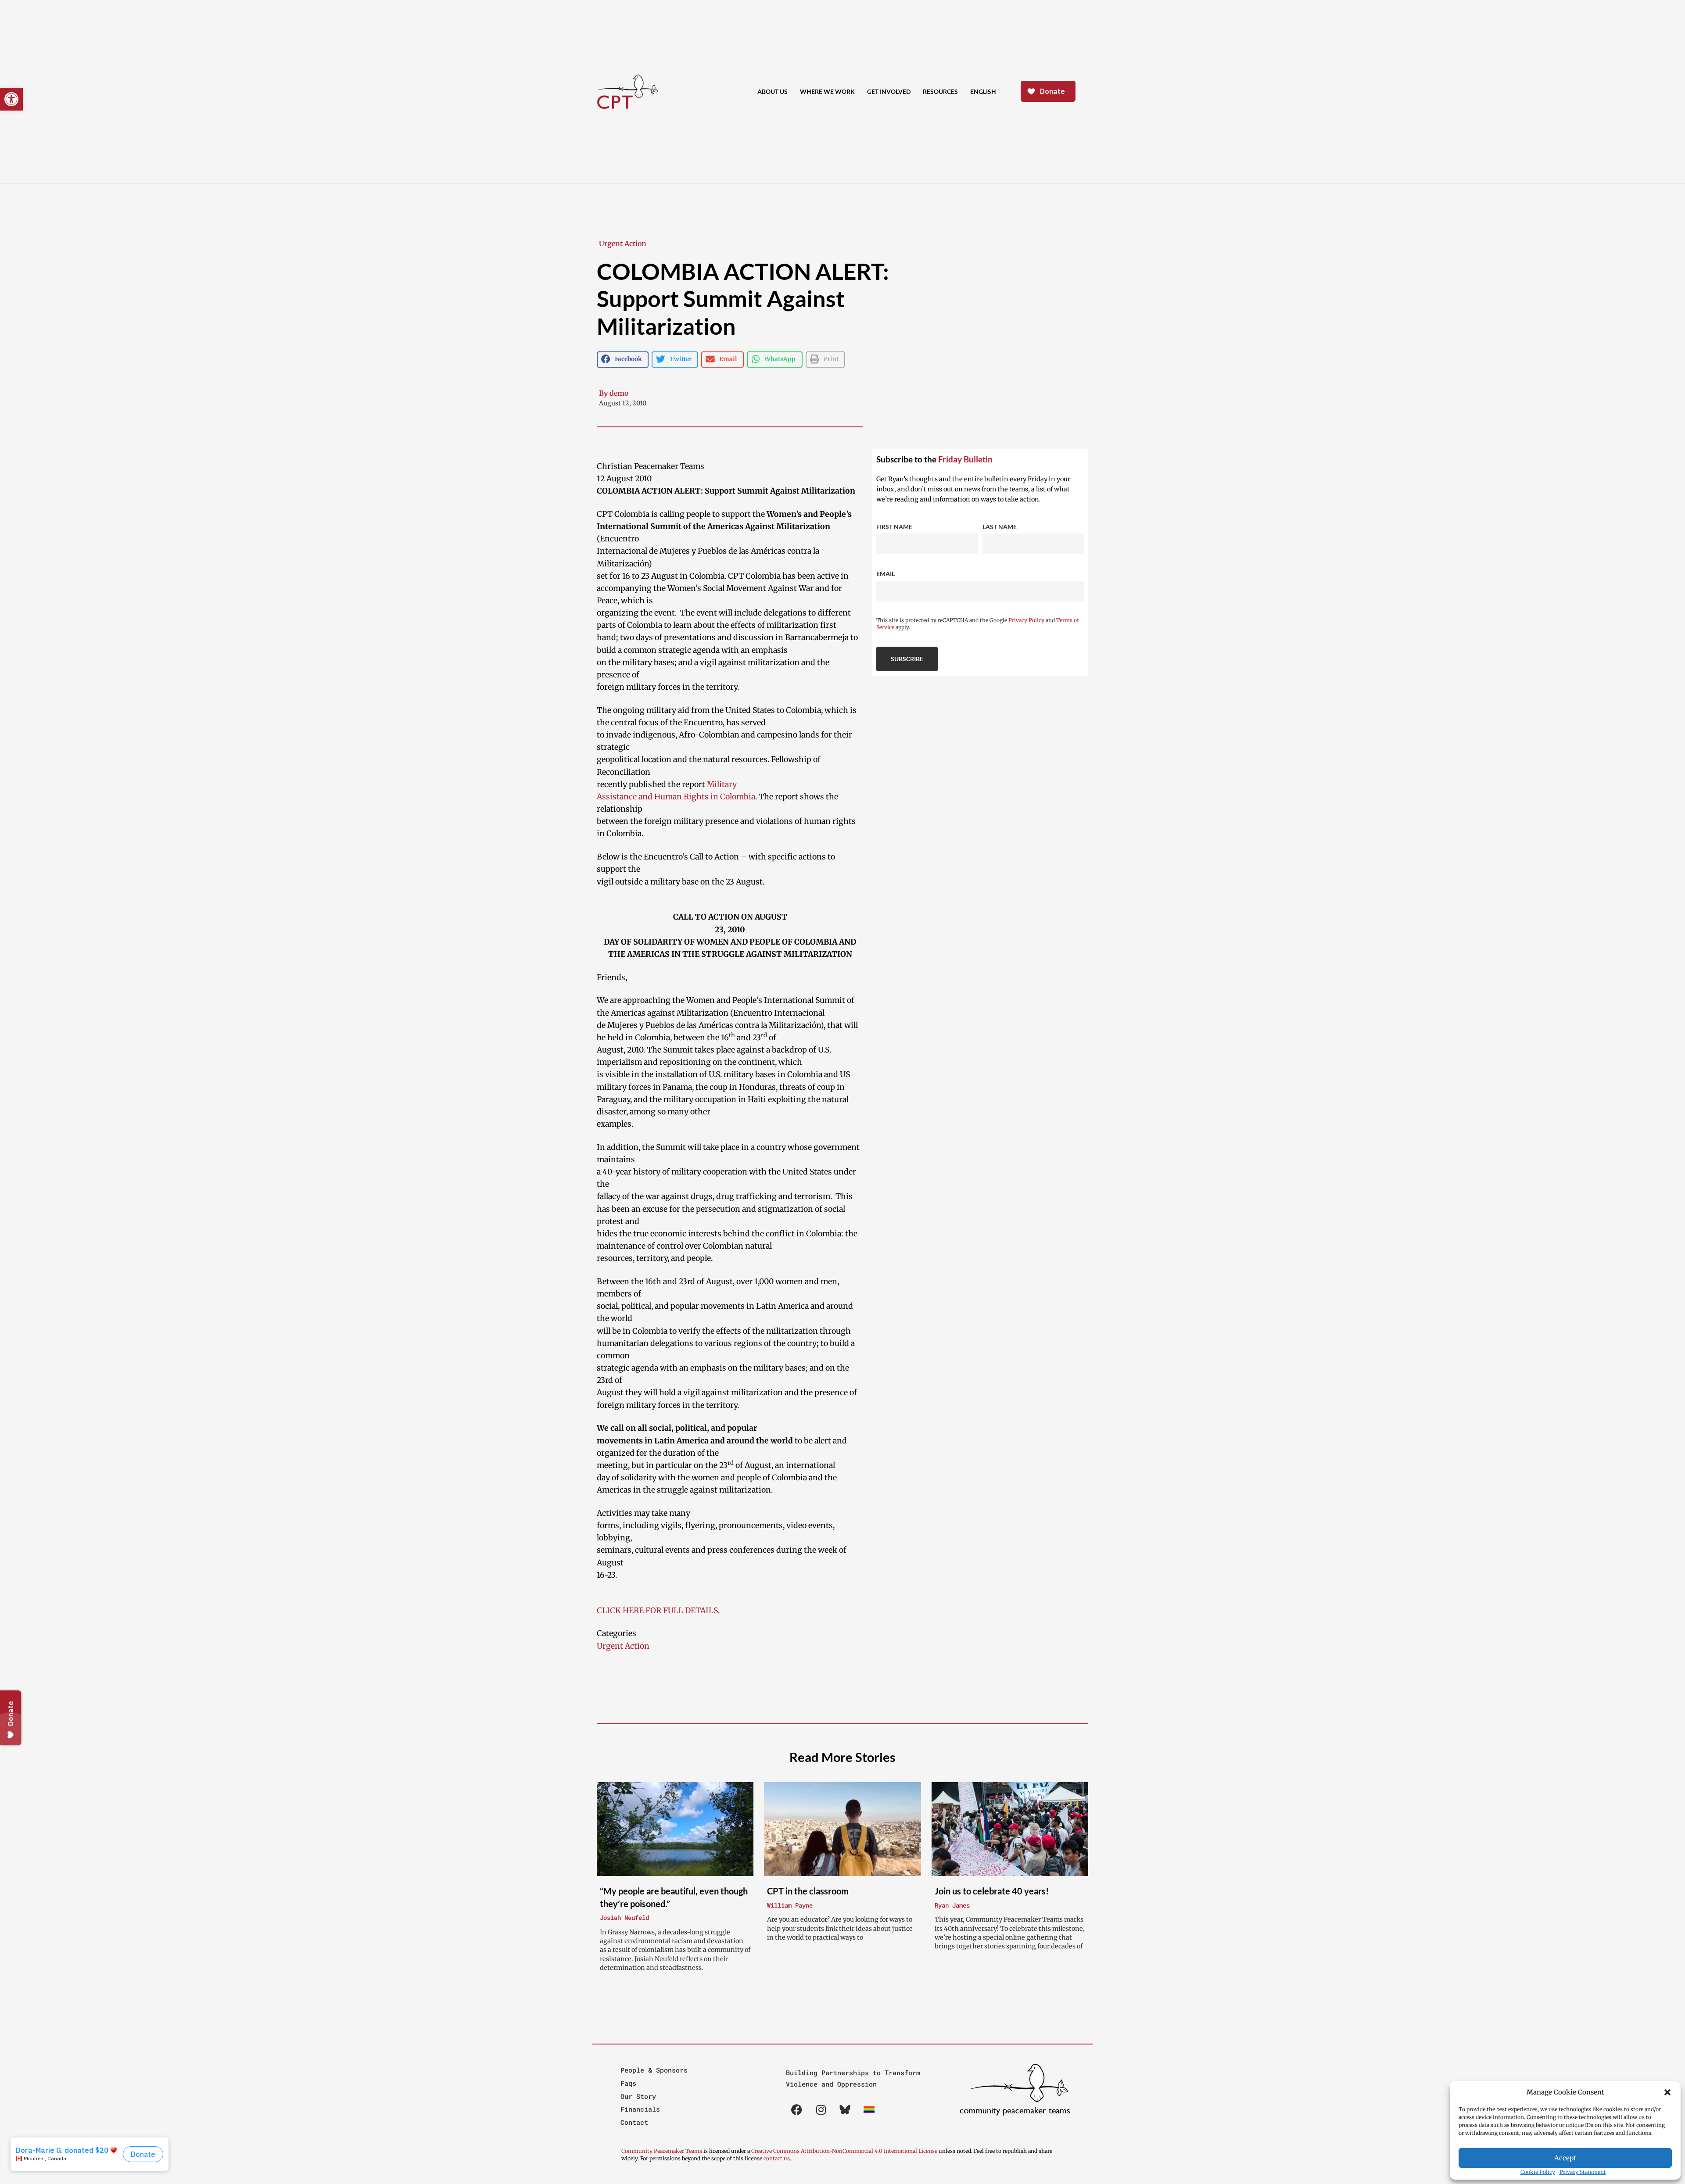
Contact (634, 2122)
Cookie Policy (1538, 2172)
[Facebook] (797, 2110)
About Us (773, 91)
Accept (1565, 2158)
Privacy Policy (1026, 620)
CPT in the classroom (808, 1891)
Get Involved (889, 91)
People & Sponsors (654, 2070)
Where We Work (827, 91)
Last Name (1000, 527)
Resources (940, 91)
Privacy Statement (1583, 2172)
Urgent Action (623, 243)
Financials (640, 2109)
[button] (1667, 2092)
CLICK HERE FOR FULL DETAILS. (658, 1611)
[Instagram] (821, 2110)
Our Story (638, 2096)
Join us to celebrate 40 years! (992, 1891)
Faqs (628, 2083)
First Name (894, 527)
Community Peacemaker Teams (662, 2151)
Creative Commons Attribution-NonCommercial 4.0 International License (844, 2151)
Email (886, 574)
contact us (777, 2158)
